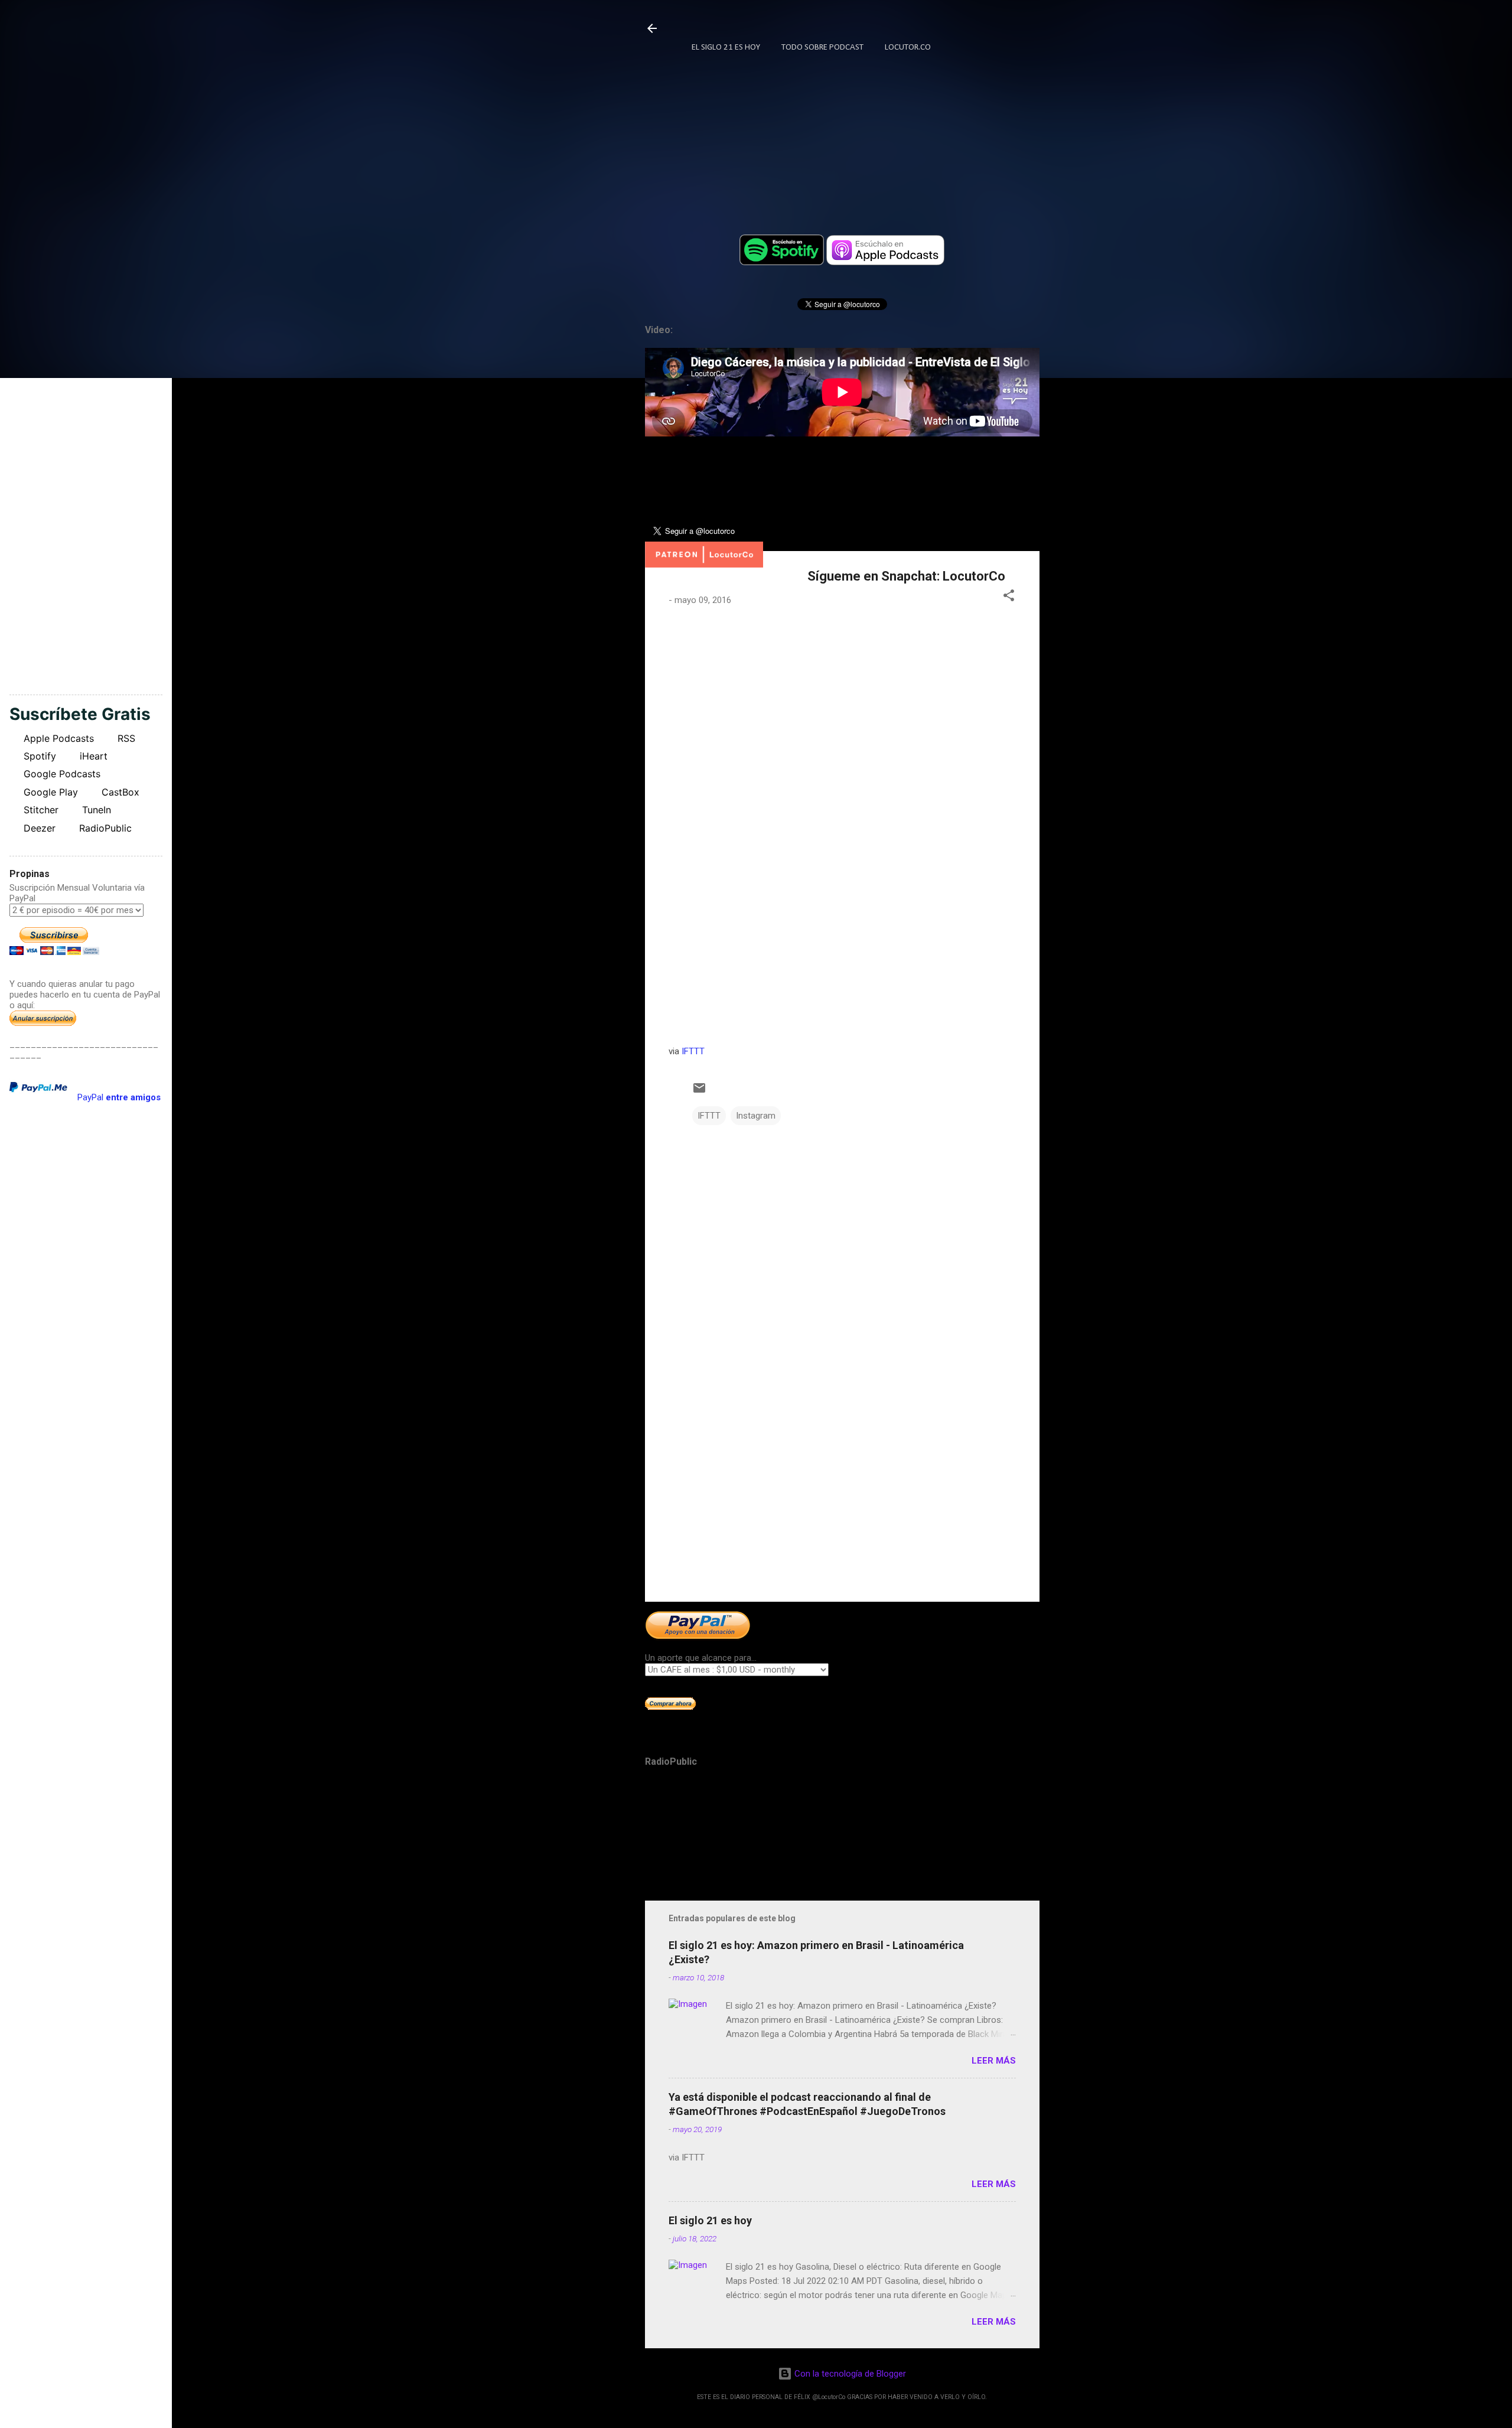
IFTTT (693, 1051)
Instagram (756, 1116)
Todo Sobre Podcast (822, 48)
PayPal (119, 1097)
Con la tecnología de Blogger (849, 2374)
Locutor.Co (908, 48)
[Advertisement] (842, 1492)
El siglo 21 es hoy (710, 2220)
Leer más (994, 2061)
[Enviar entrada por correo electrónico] (699, 1092)
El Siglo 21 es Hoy (726, 48)
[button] (1009, 597)
